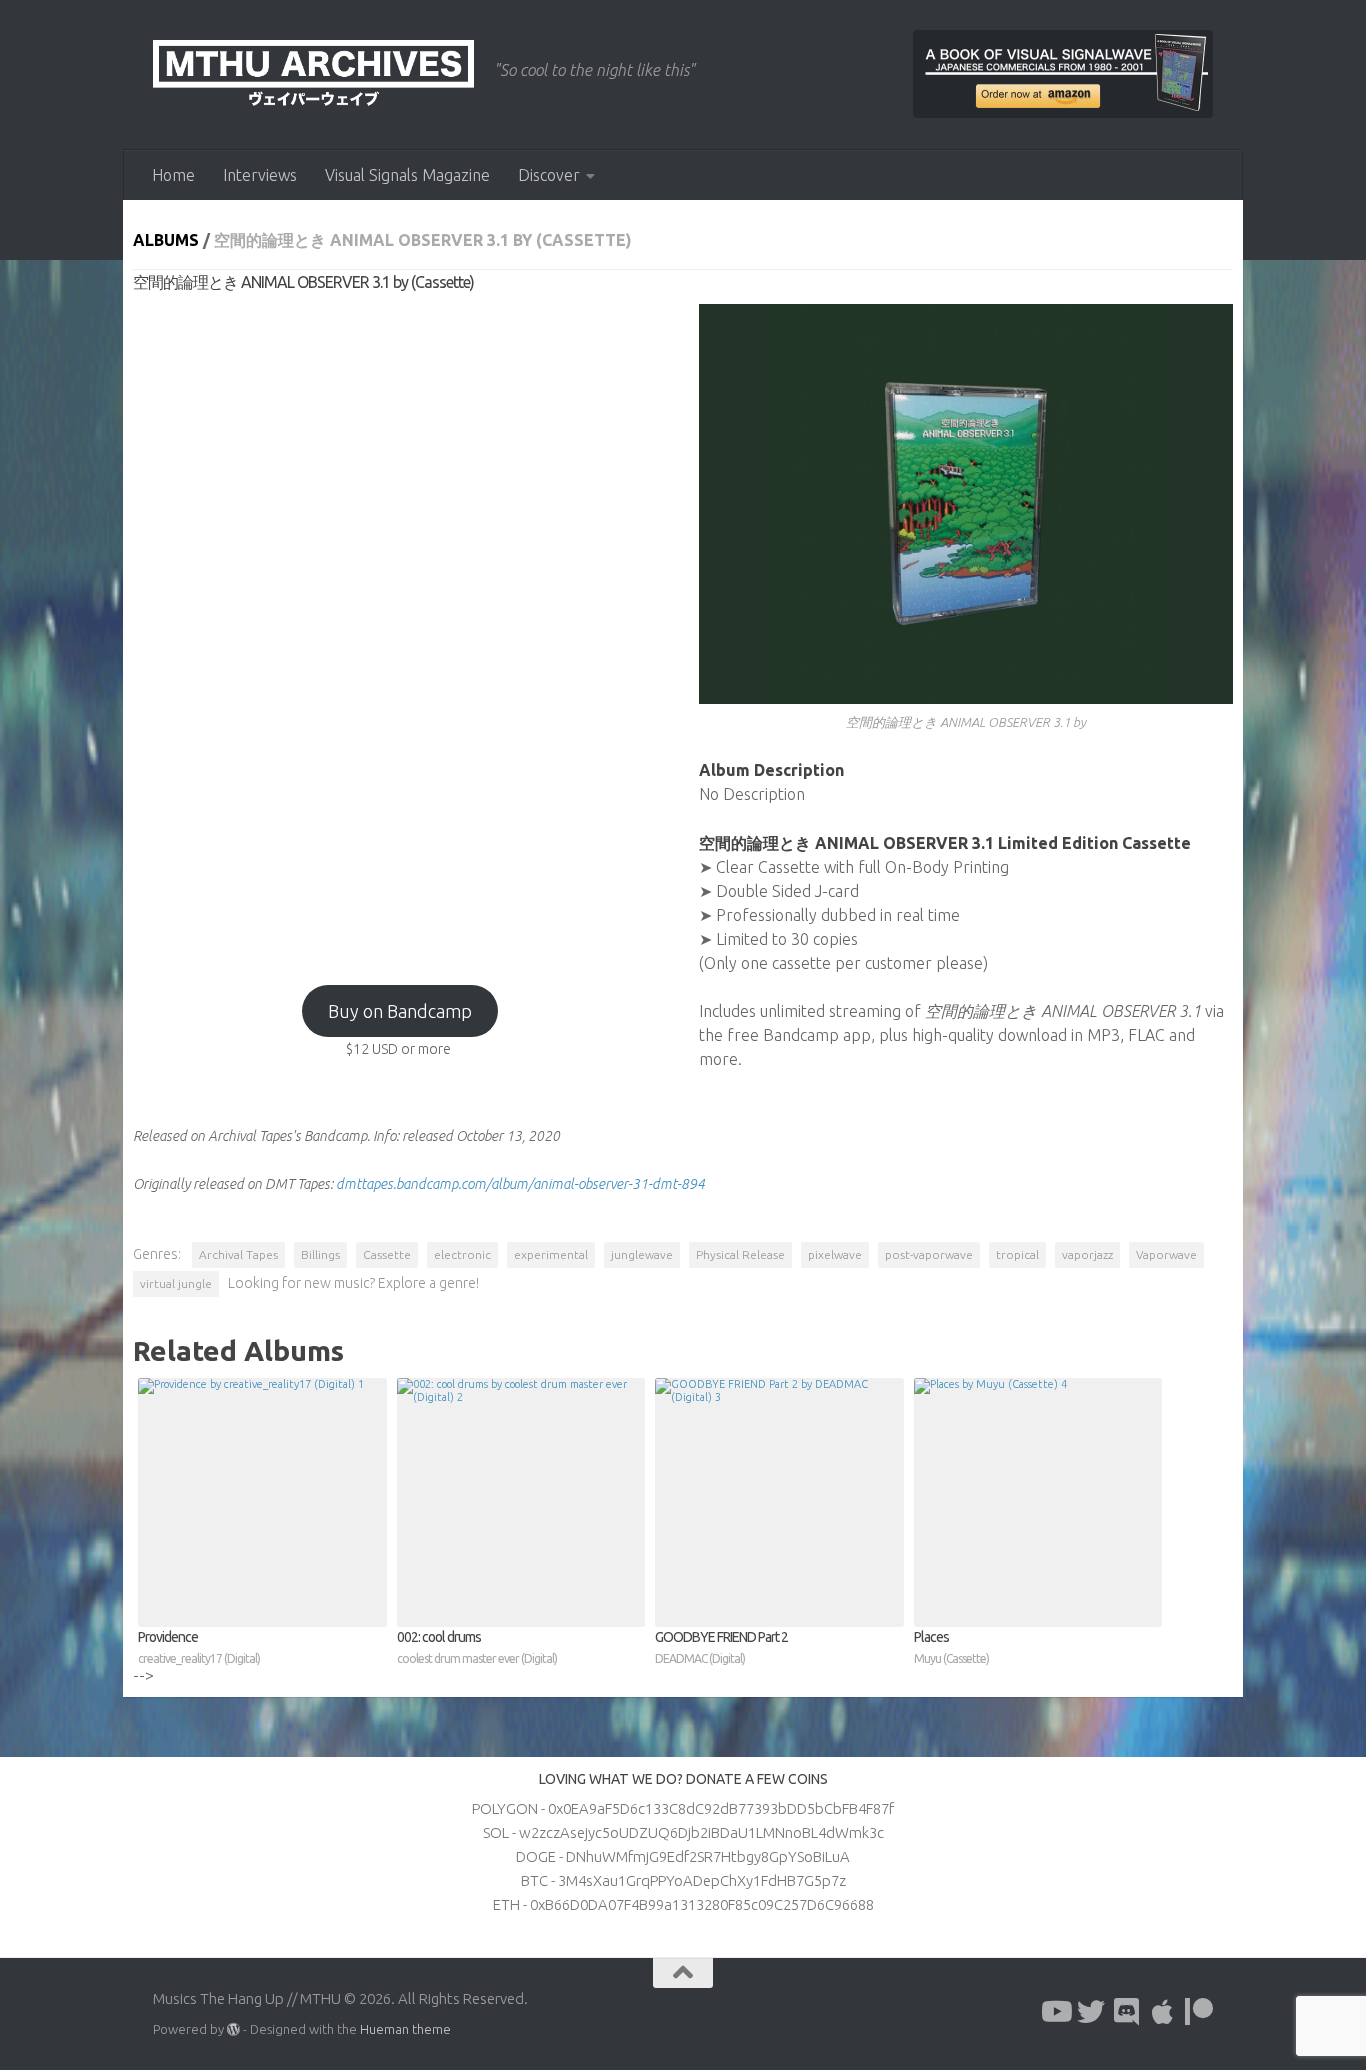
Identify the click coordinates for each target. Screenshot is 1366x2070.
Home (173, 175)
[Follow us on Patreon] (1199, 2012)
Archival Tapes (238, 1254)
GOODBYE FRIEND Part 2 (721, 1647)
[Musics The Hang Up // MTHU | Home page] (313, 75)
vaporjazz (1087, 1254)
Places (951, 1647)
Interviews (260, 175)
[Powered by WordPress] (233, 2029)
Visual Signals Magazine (407, 175)
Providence (199, 1647)
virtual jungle (176, 1283)
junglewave (642, 1254)
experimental (551, 1254)
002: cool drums (477, 1647)
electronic (462, 1254)
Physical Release (740, 1254)
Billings (320, 1254)
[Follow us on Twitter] (1091, 2012)
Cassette (387, 1254)
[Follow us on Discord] (1127, 2012)
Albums (166, 240)
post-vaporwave (929, 1254)
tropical (1017, 1254)
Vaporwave (1166, 1254)
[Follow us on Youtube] (1055, 2012)
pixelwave (835, 1254)
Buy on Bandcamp (400, 1011)
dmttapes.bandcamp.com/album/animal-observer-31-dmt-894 (520, 1184)
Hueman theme (405, 2029)
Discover (549, 175)
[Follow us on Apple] (1163, 2012)
